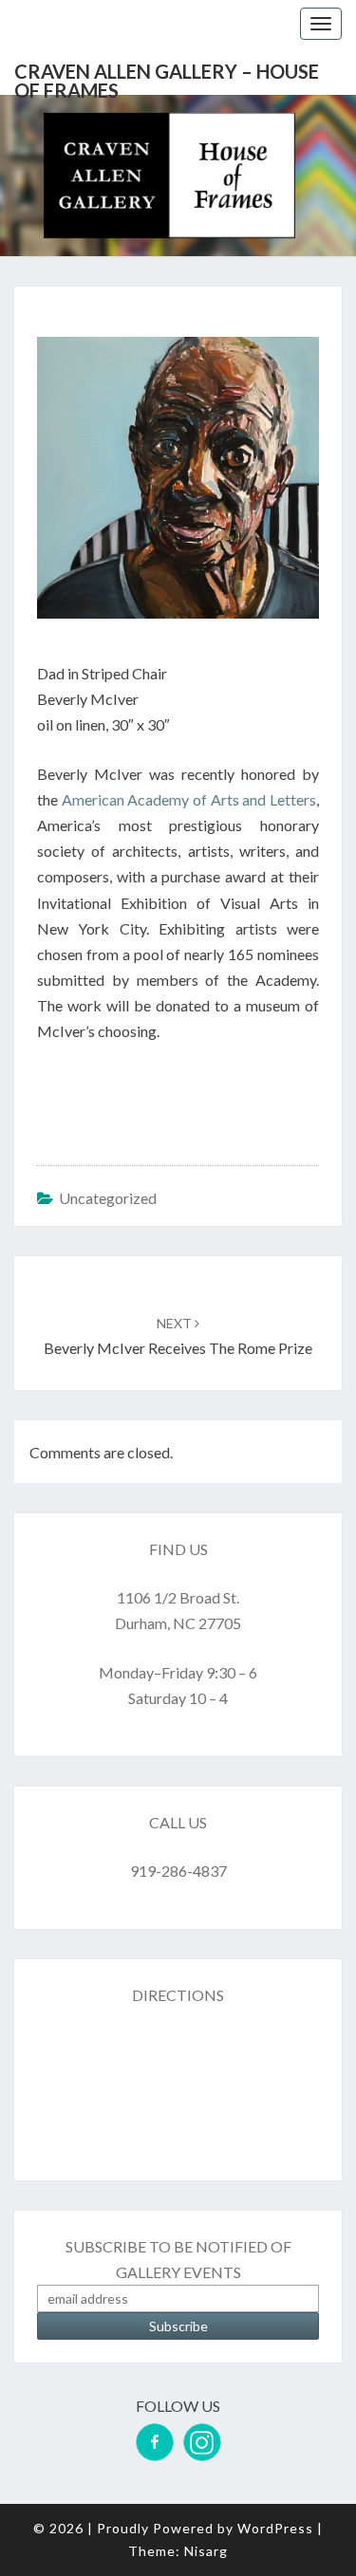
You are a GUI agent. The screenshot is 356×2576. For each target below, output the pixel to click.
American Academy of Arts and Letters (189, 799)
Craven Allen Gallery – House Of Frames (167, 77)
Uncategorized (108, 1198)
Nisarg (206, 2551)
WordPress (275, 2528)
